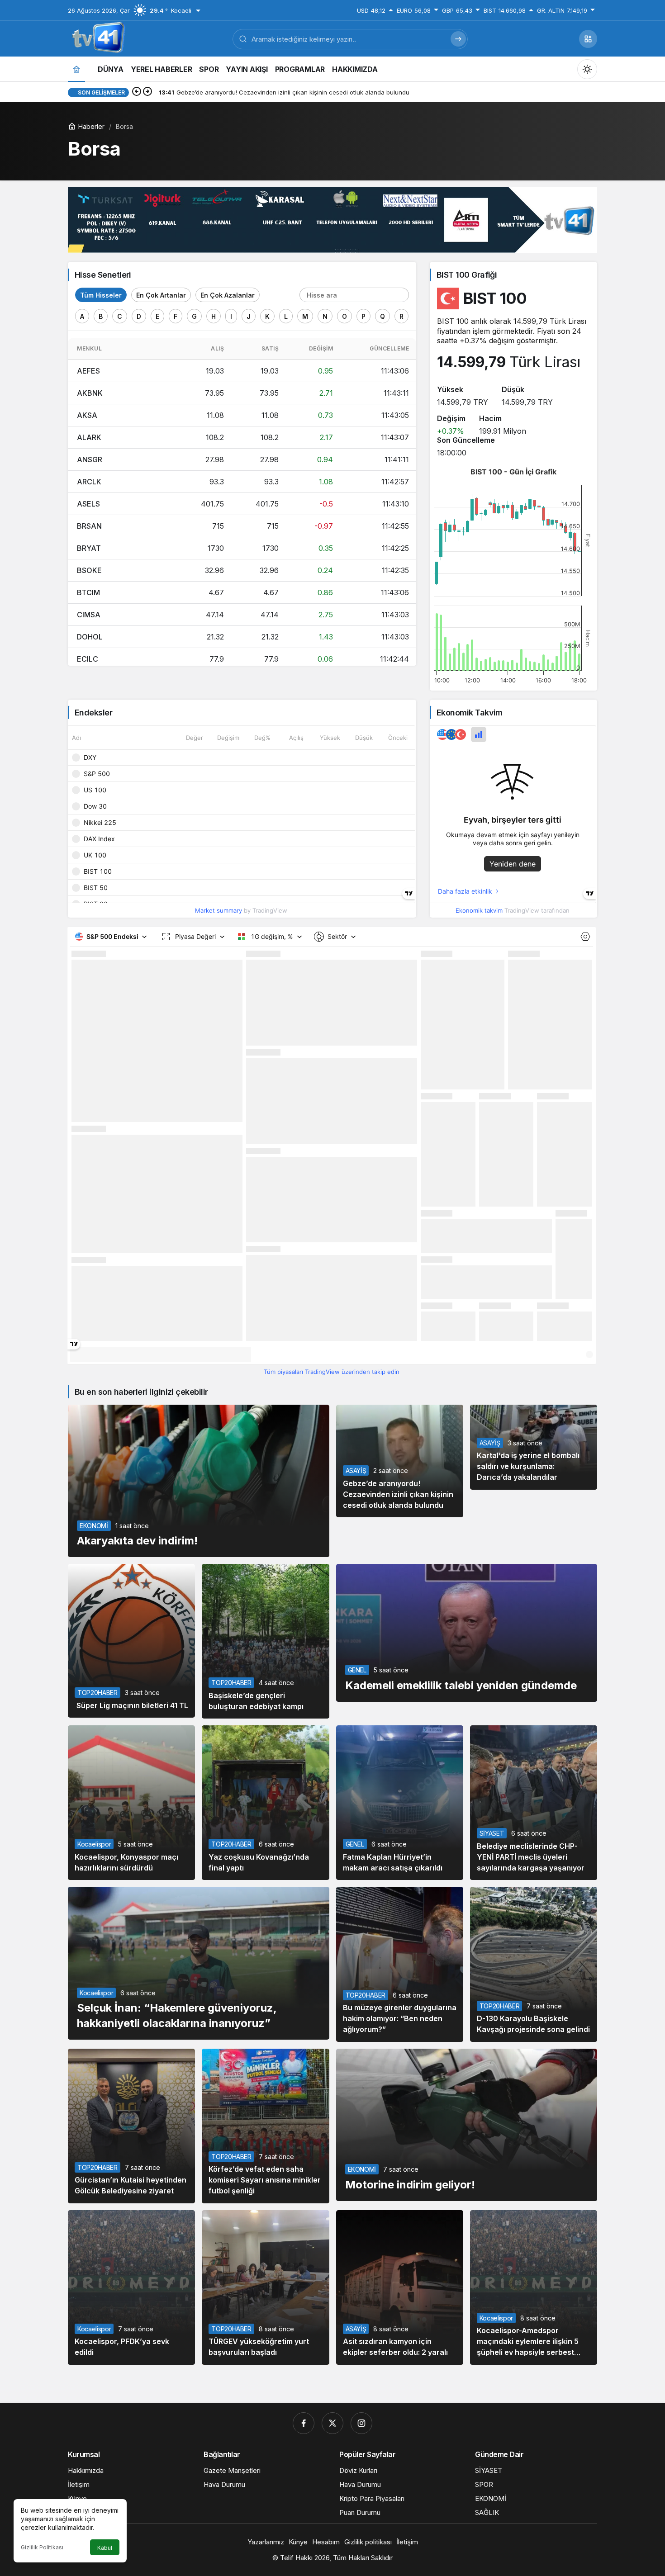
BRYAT (89, 548)
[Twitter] (332, 2423)
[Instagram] (361, 2423)
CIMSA (89, 615)
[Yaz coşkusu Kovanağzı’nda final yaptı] (265, 1803)
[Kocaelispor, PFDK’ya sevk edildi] (131, 2287)
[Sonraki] (147, 92)
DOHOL (90, 637)
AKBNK (90, 393)
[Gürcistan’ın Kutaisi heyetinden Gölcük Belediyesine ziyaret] (131, 2126)
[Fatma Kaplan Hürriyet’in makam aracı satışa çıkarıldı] (400, 1803)
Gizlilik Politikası (42, 2547)
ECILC (88, 659)
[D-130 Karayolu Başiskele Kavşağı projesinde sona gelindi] (534, 1964)
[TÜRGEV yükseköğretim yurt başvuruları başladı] (265, 2287)
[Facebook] (304, 2423)
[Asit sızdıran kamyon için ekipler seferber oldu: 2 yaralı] (400, 2287)
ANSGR (90, 459)
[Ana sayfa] (76, 69)
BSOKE (89, 570)
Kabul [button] (105, 2548)
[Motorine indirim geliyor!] (467, 2125)
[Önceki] (137, 92)
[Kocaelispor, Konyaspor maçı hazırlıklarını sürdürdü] (131, 1803)
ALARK (89, 437)
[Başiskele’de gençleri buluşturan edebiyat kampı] (265, 1641)
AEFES (88, 371)
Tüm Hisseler (101, 295)
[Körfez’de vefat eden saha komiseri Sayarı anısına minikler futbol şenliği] (265, 2126)
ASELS (88, 504)
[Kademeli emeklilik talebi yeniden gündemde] (467, 1633)
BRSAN (89, 526)
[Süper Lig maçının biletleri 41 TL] (131, 1641)
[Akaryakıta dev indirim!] (199, 1481)
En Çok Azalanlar (228, 295)
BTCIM (88, 592)
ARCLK (89, 482)
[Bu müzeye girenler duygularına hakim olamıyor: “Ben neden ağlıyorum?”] (400, 1964)
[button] (588, 39)
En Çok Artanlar (161, 295)
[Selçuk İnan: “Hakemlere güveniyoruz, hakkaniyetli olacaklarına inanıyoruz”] (199, 1963)
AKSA (87, 415)
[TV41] (97, 38)
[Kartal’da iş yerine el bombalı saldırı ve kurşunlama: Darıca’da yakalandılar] (534, 1447)
